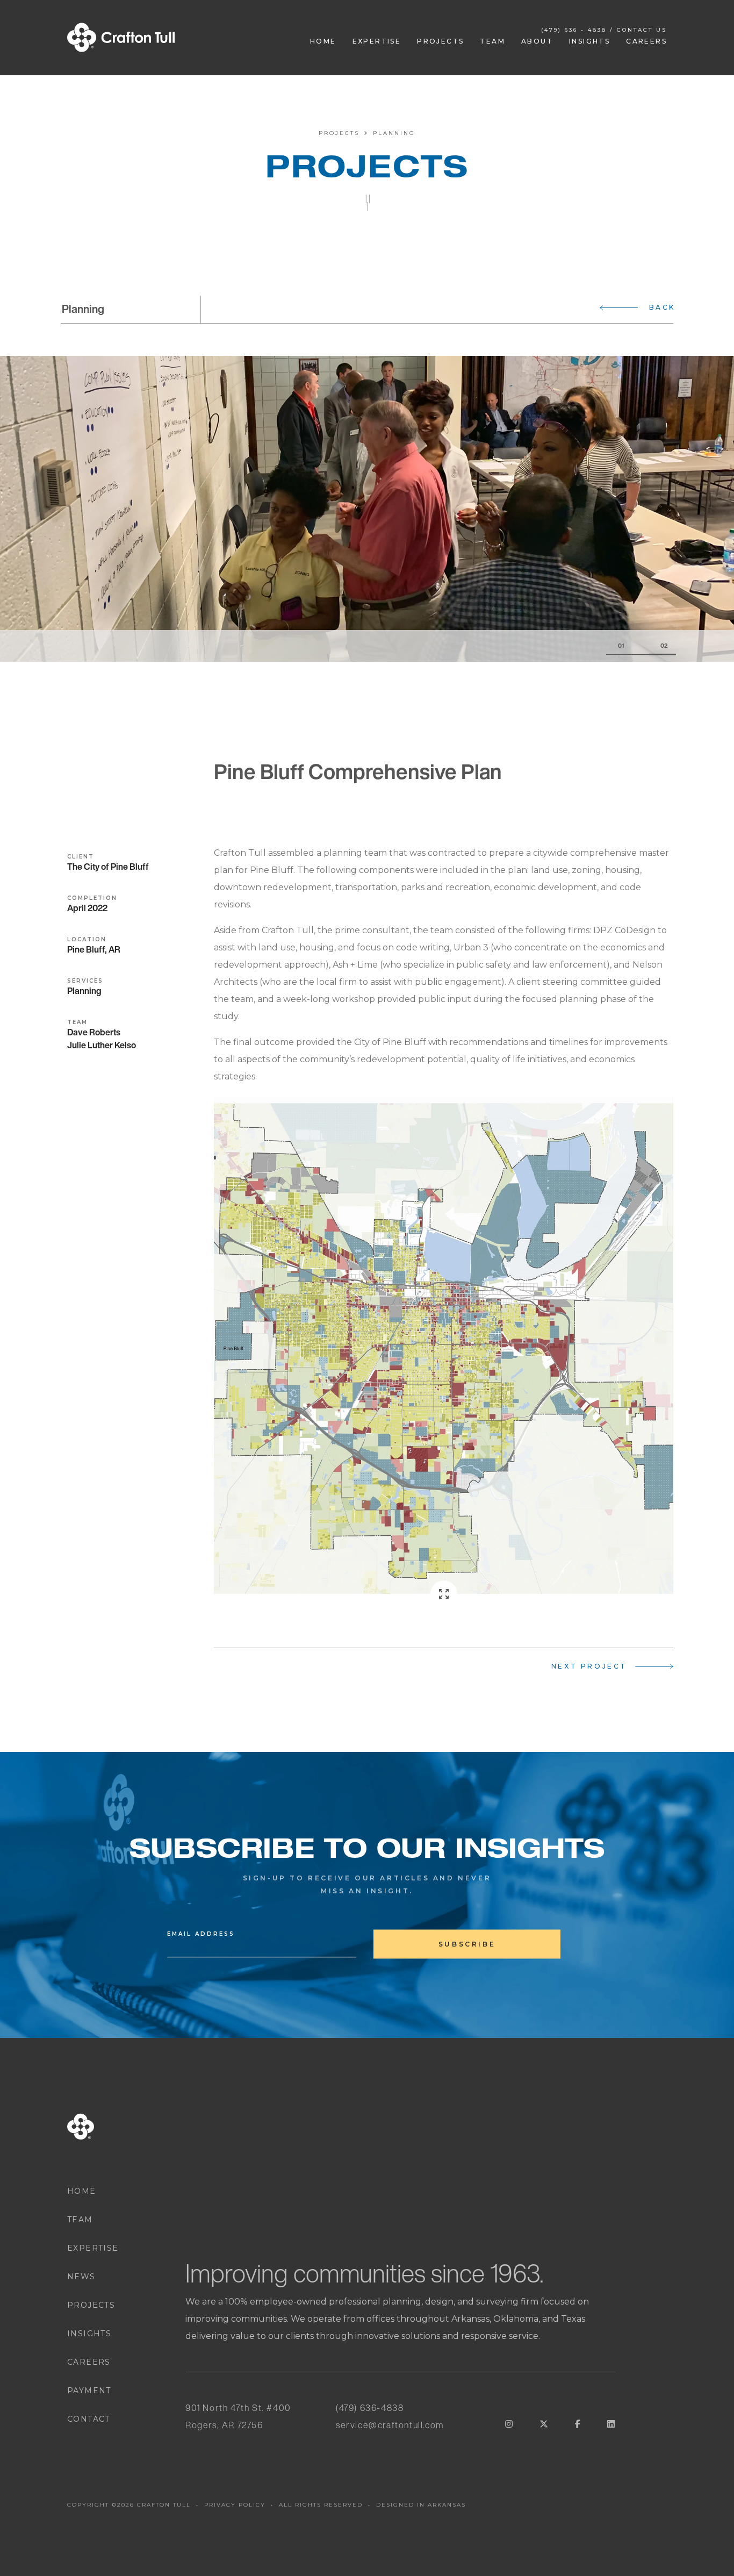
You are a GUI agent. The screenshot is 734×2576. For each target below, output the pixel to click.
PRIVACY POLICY (235, 2505)
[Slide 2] (663, 646)
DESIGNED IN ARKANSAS (421, 2505)
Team (492, 41)
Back (662, 307)
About (537, 41)
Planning (394, 133)
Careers (646, 41)
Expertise (377, 41)
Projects (440, 41)
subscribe (467, 1944)
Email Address (201, 1934)
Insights (589, 41)
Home (323, 41)
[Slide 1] (628, 646)
